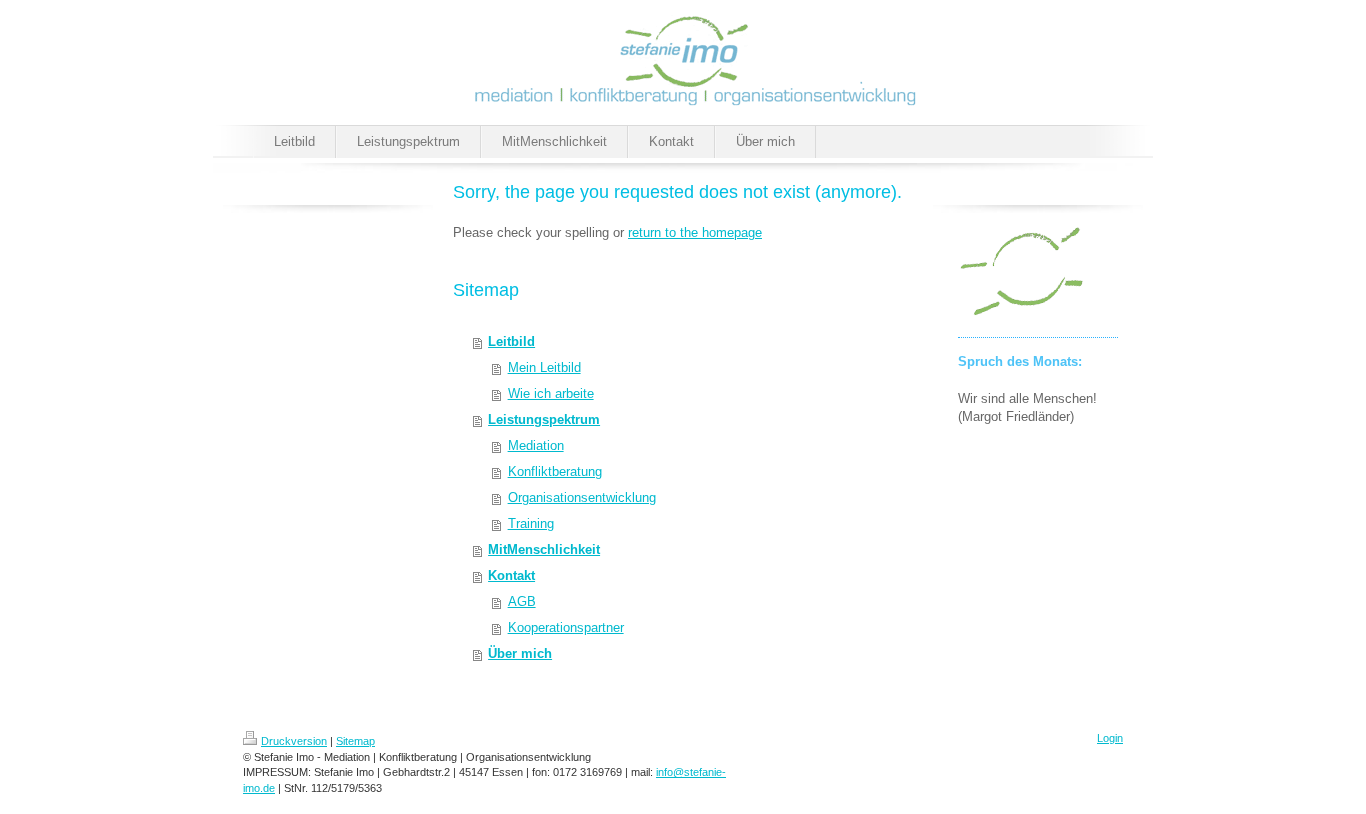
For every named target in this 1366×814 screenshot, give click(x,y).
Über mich (520, 653)
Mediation (536, 445)
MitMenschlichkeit (544, 549)
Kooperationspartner (566, 627)
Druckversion (294, 741)
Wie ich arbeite (551, 393)
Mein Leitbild (544, 367)
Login (1110, 738)
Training (531, 523)
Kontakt (511, 575)
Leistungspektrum (544, 419)
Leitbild (511, 341)
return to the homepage (695, 232)
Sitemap (355, 741)
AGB (522, 601)
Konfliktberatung (555, 471)
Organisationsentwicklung (582, 497)
